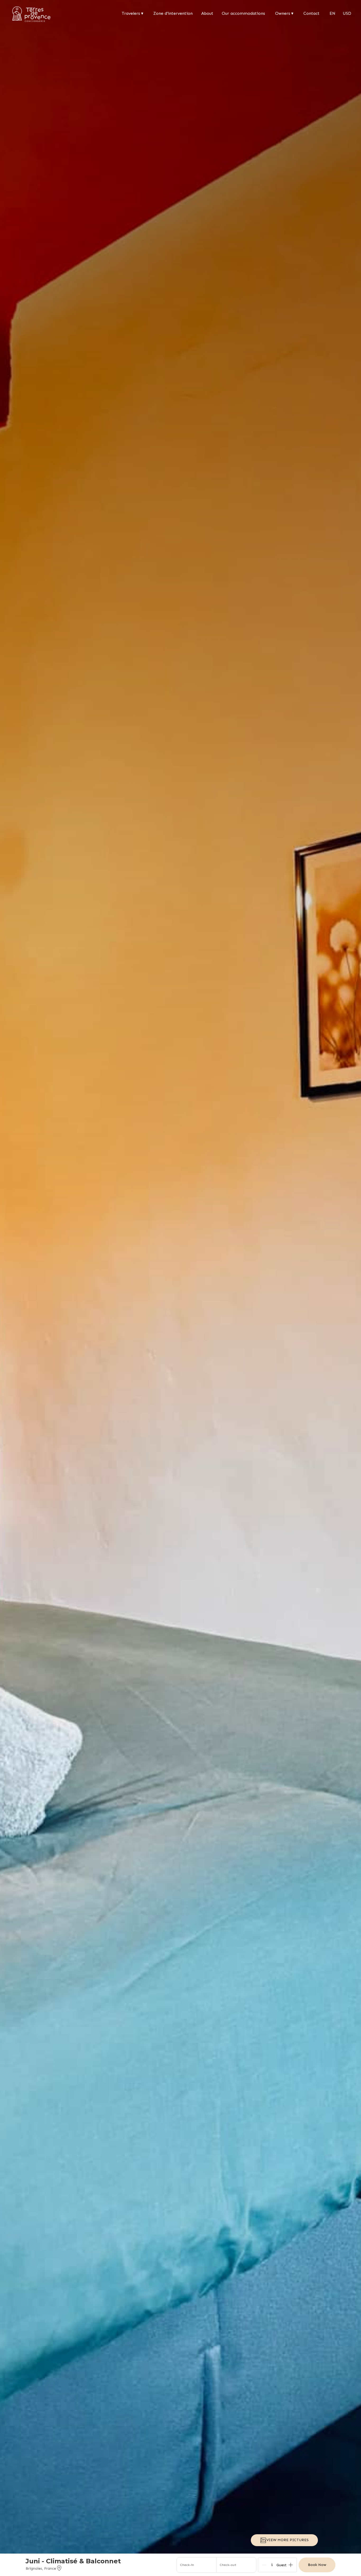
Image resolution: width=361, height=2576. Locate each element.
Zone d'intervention (173, 13)
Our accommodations (243, 13)
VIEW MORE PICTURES (288, 2540)
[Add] (291, 2565)
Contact (311, 13)
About (207, 13)
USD (347, 13)
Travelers (133, 13)
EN (332, 13)
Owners (284, 13)
